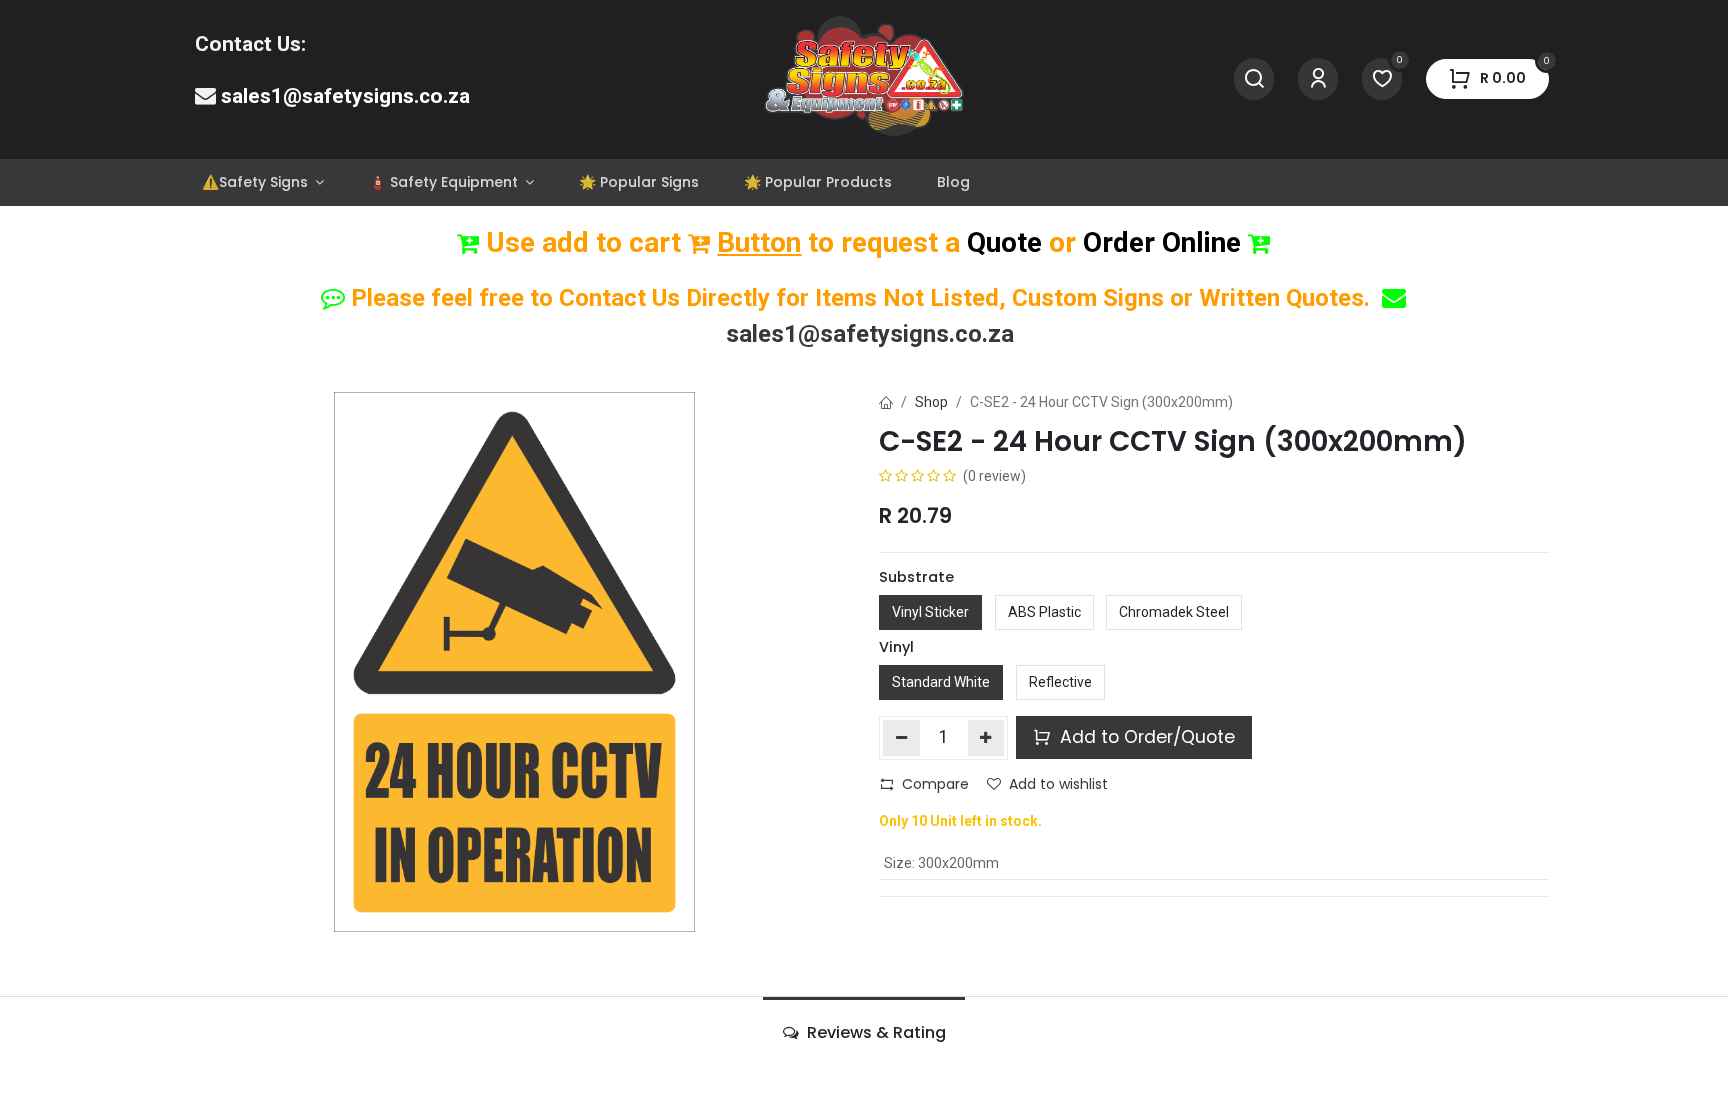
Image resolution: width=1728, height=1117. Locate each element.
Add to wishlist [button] (1058, 784)
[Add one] (986, 738)
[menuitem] (262, 182)
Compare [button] (935, 784)
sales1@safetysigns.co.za (345, 96)
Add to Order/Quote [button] (1145, 737)
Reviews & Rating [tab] (874, 1032)
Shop (931, 402)
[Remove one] (901, 738)
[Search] (1254, 79)
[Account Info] (1318, 79)
